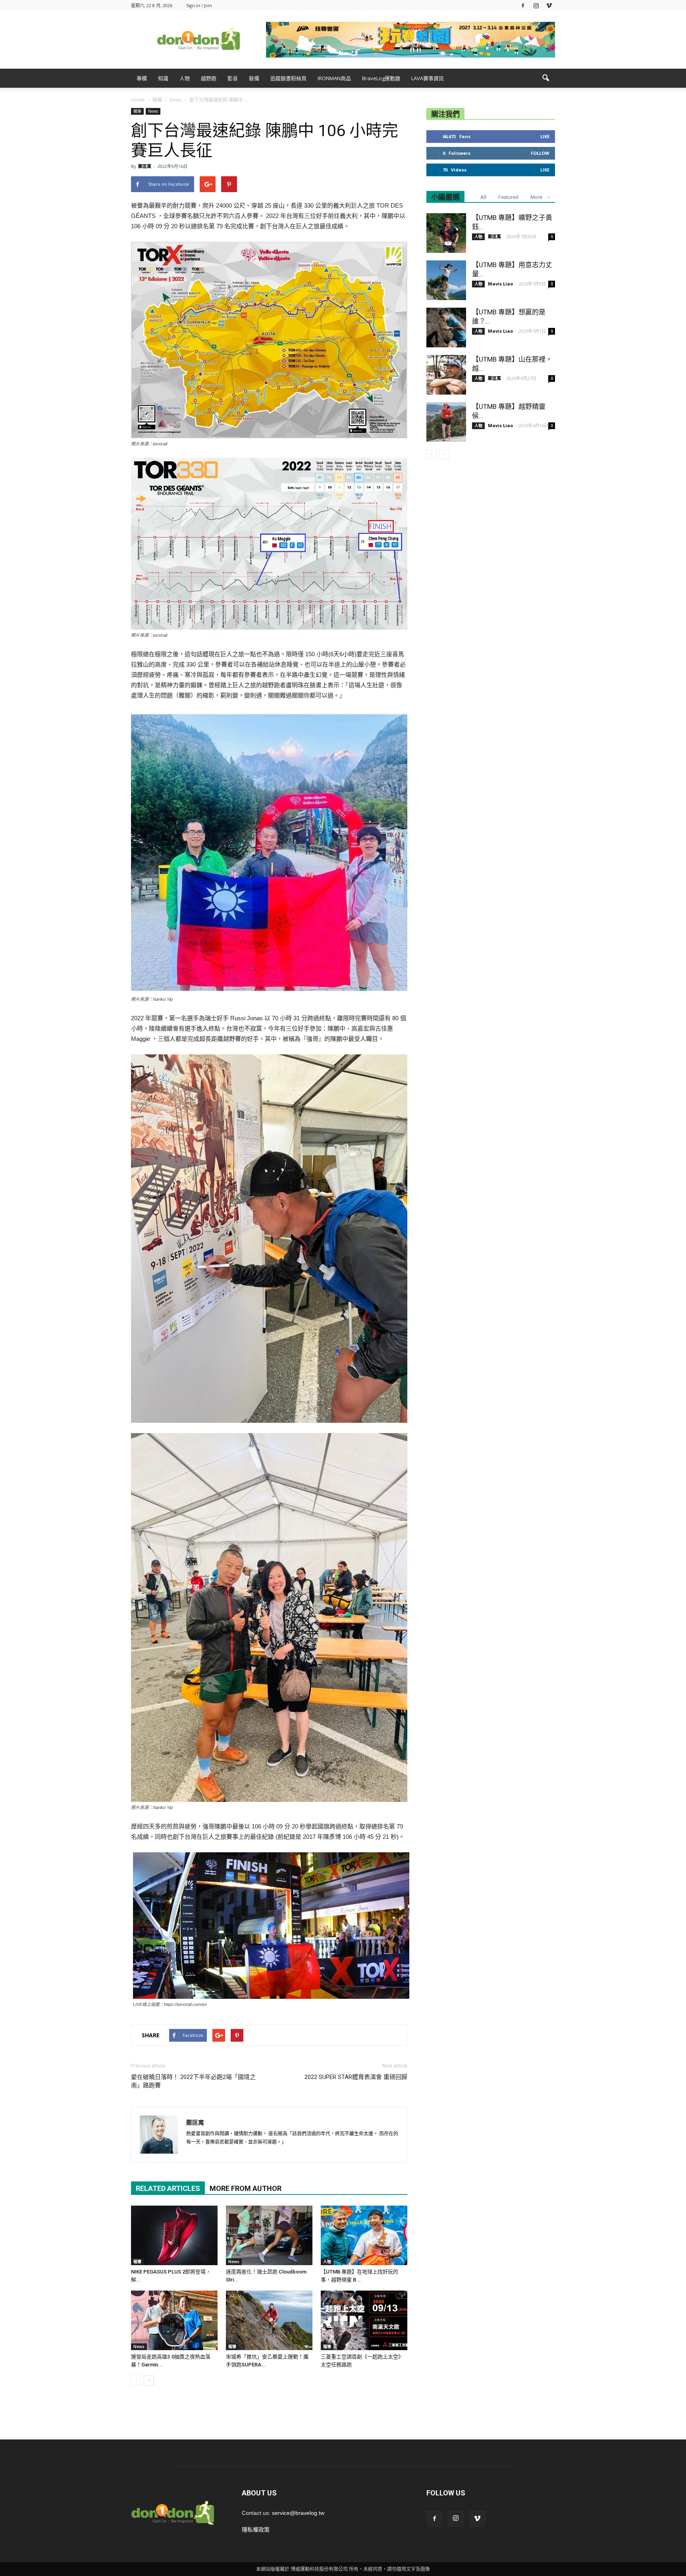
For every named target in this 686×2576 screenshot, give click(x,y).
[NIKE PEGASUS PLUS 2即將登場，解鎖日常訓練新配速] (174, 2235)
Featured (508, 197)
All (483, 197)
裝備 (254, 78)
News (153, 111)
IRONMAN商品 (334, 78)
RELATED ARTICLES (168, 2188)
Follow (540, 153)
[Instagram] (536, 5)
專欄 (142, 78)
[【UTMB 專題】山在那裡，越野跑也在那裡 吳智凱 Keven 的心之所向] (446, 375)
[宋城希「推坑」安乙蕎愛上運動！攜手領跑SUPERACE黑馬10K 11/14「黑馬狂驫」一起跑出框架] (269, 2320)
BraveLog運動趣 (381, 78)
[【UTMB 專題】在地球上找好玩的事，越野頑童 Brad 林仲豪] (364, 2235)
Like (545, 136)
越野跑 (209, 78)
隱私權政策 (256, 2530)
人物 (185, 78)
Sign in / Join (199, 5)
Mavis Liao (500, 284)
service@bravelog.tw (298, 2513)
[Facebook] (523, 5)
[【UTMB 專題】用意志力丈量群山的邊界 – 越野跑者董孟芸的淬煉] (446, 280)
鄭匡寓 (145, 166)
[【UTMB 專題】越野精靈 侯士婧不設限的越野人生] (446, 422)
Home (138, 100)
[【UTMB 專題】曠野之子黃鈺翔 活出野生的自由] (446, 233)
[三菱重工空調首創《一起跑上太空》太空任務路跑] (364, 2320)
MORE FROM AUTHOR (246, 2188)
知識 (163, 78)
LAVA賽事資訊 (428, 78)
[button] (545, 78)
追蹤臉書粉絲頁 (288, 78)
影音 (233, 78)
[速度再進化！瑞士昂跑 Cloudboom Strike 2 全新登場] (269, 2235)
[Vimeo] (549, 5)
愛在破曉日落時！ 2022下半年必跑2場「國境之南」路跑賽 (193, 2081)
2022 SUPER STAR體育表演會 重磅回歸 (356, 2077)
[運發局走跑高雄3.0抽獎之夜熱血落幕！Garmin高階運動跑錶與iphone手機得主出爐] (174, 2320)
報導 (137, 111)
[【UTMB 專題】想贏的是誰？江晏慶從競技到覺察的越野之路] (446, 328)
